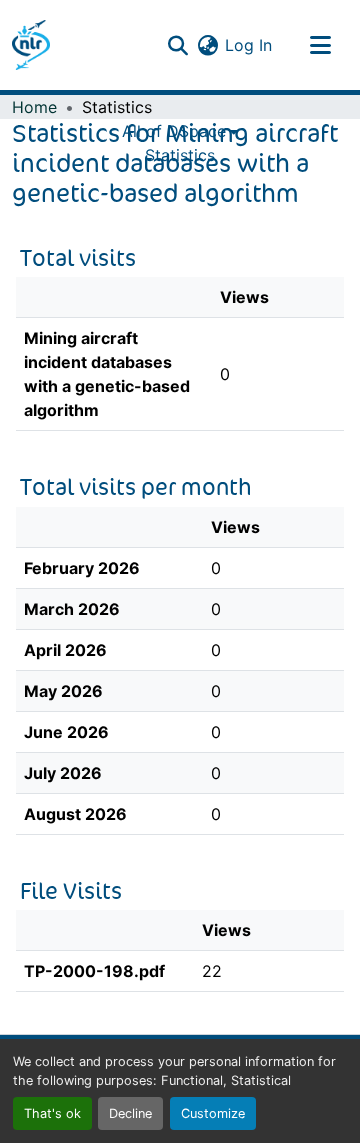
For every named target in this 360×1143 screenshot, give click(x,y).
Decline (130, 1113)
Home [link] (34, 107)
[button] (31, 45)
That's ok (52, 1113)
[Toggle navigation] (320, 45)
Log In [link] (248, 45)
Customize (213, 1113)
